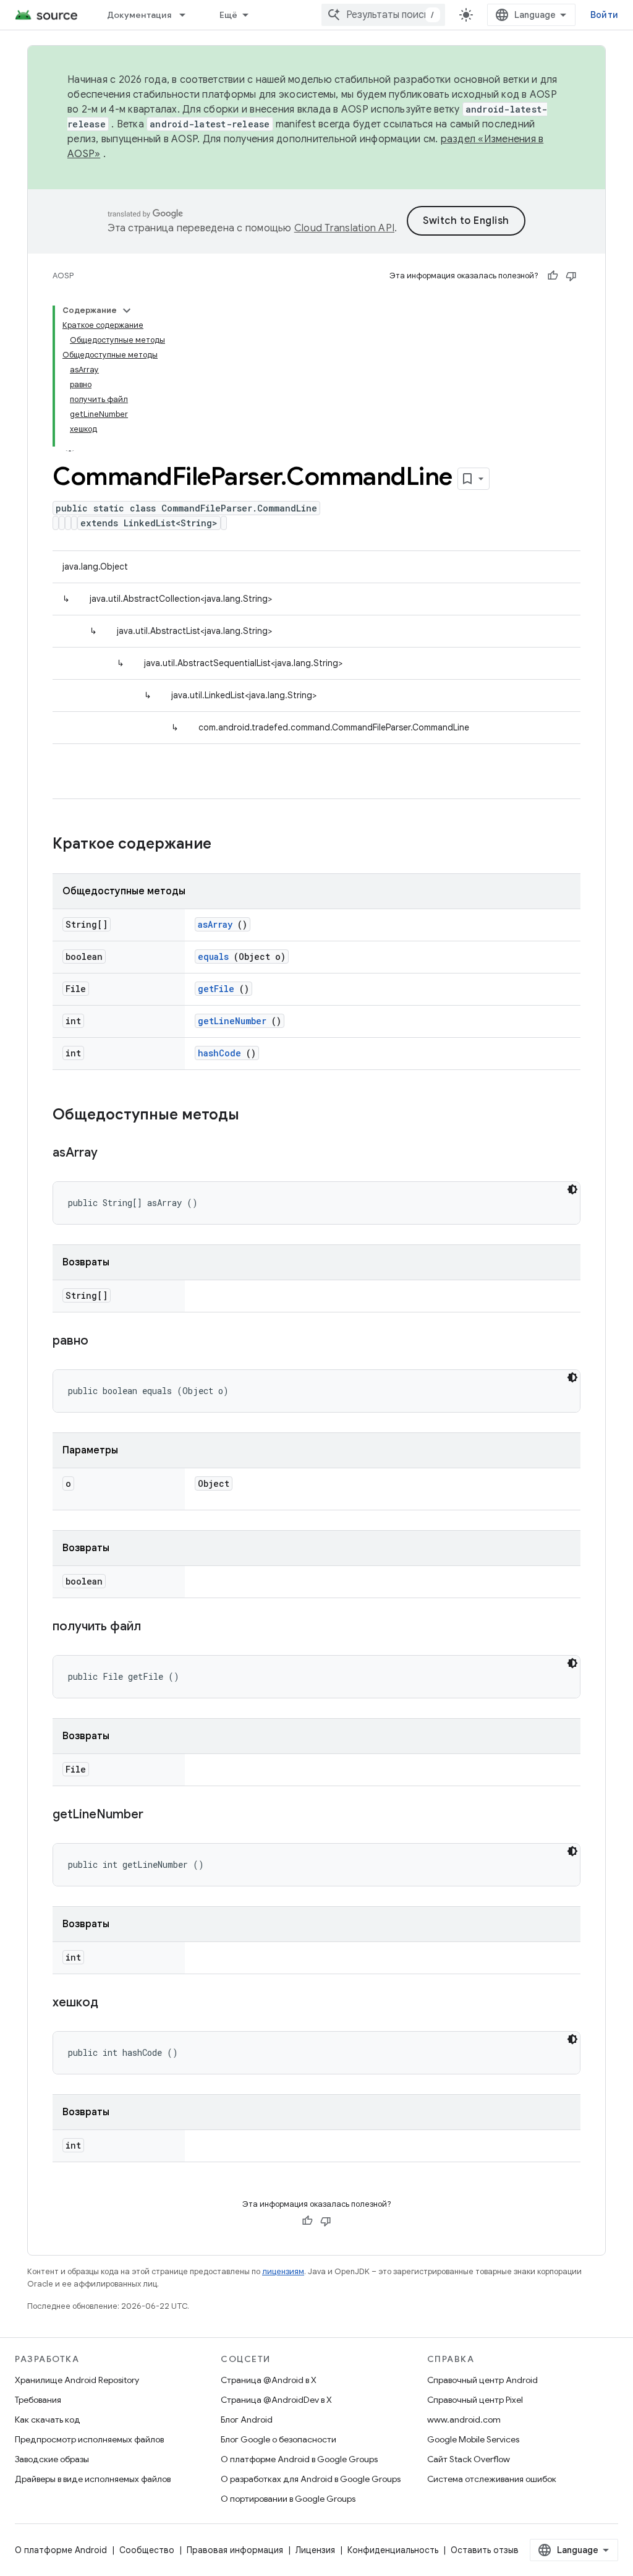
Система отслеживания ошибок (492, 2479)
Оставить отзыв (485, 2550)
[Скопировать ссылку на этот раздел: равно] (104, 1341)
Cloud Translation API (344, 228)
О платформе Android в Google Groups (299, 2459)
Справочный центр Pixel (475, 2400)
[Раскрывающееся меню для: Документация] (188, 15)
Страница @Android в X (269, 2380)
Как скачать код (48, 2420)
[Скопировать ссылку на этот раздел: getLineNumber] (159, 1815)
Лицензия (315, 2550)
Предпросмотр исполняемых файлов (89, 2439)
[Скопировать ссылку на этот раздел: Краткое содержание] (227, 845)
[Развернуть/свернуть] (127, 310)
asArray (215, 924)
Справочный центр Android (482, 2380)
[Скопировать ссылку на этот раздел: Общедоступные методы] (252, 1116)
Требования (38, 2400)
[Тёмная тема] (572, 1189)
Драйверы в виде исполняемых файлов (93, 2479)
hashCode (219, 1053)
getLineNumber (232, 1021)
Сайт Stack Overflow (469, 2459)
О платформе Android (61, 2550)
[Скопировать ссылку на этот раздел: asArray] (113, 1153)
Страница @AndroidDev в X (276, 2400)
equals (213, 956)
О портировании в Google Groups (288, 2499)
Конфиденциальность (393, 2550)
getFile (216, 989)
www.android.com (464, 2420)
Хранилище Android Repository (77, 2380)
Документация (139, 15)
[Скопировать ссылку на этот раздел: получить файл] (156, 1627)
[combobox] (383, 15)
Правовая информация (235, 2550)
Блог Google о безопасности (278, 2439)
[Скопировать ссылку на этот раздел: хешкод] (114, 2003)
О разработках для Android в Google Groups (311, 2479)
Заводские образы (52, 2459)
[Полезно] (553, 276)
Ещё (229, 15)
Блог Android (247, 2420)
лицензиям (283, 2271)
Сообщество (147, 2550)
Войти (604, 15)
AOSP (63, 276)
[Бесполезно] (571, 276)
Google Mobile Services (473, 2439)
